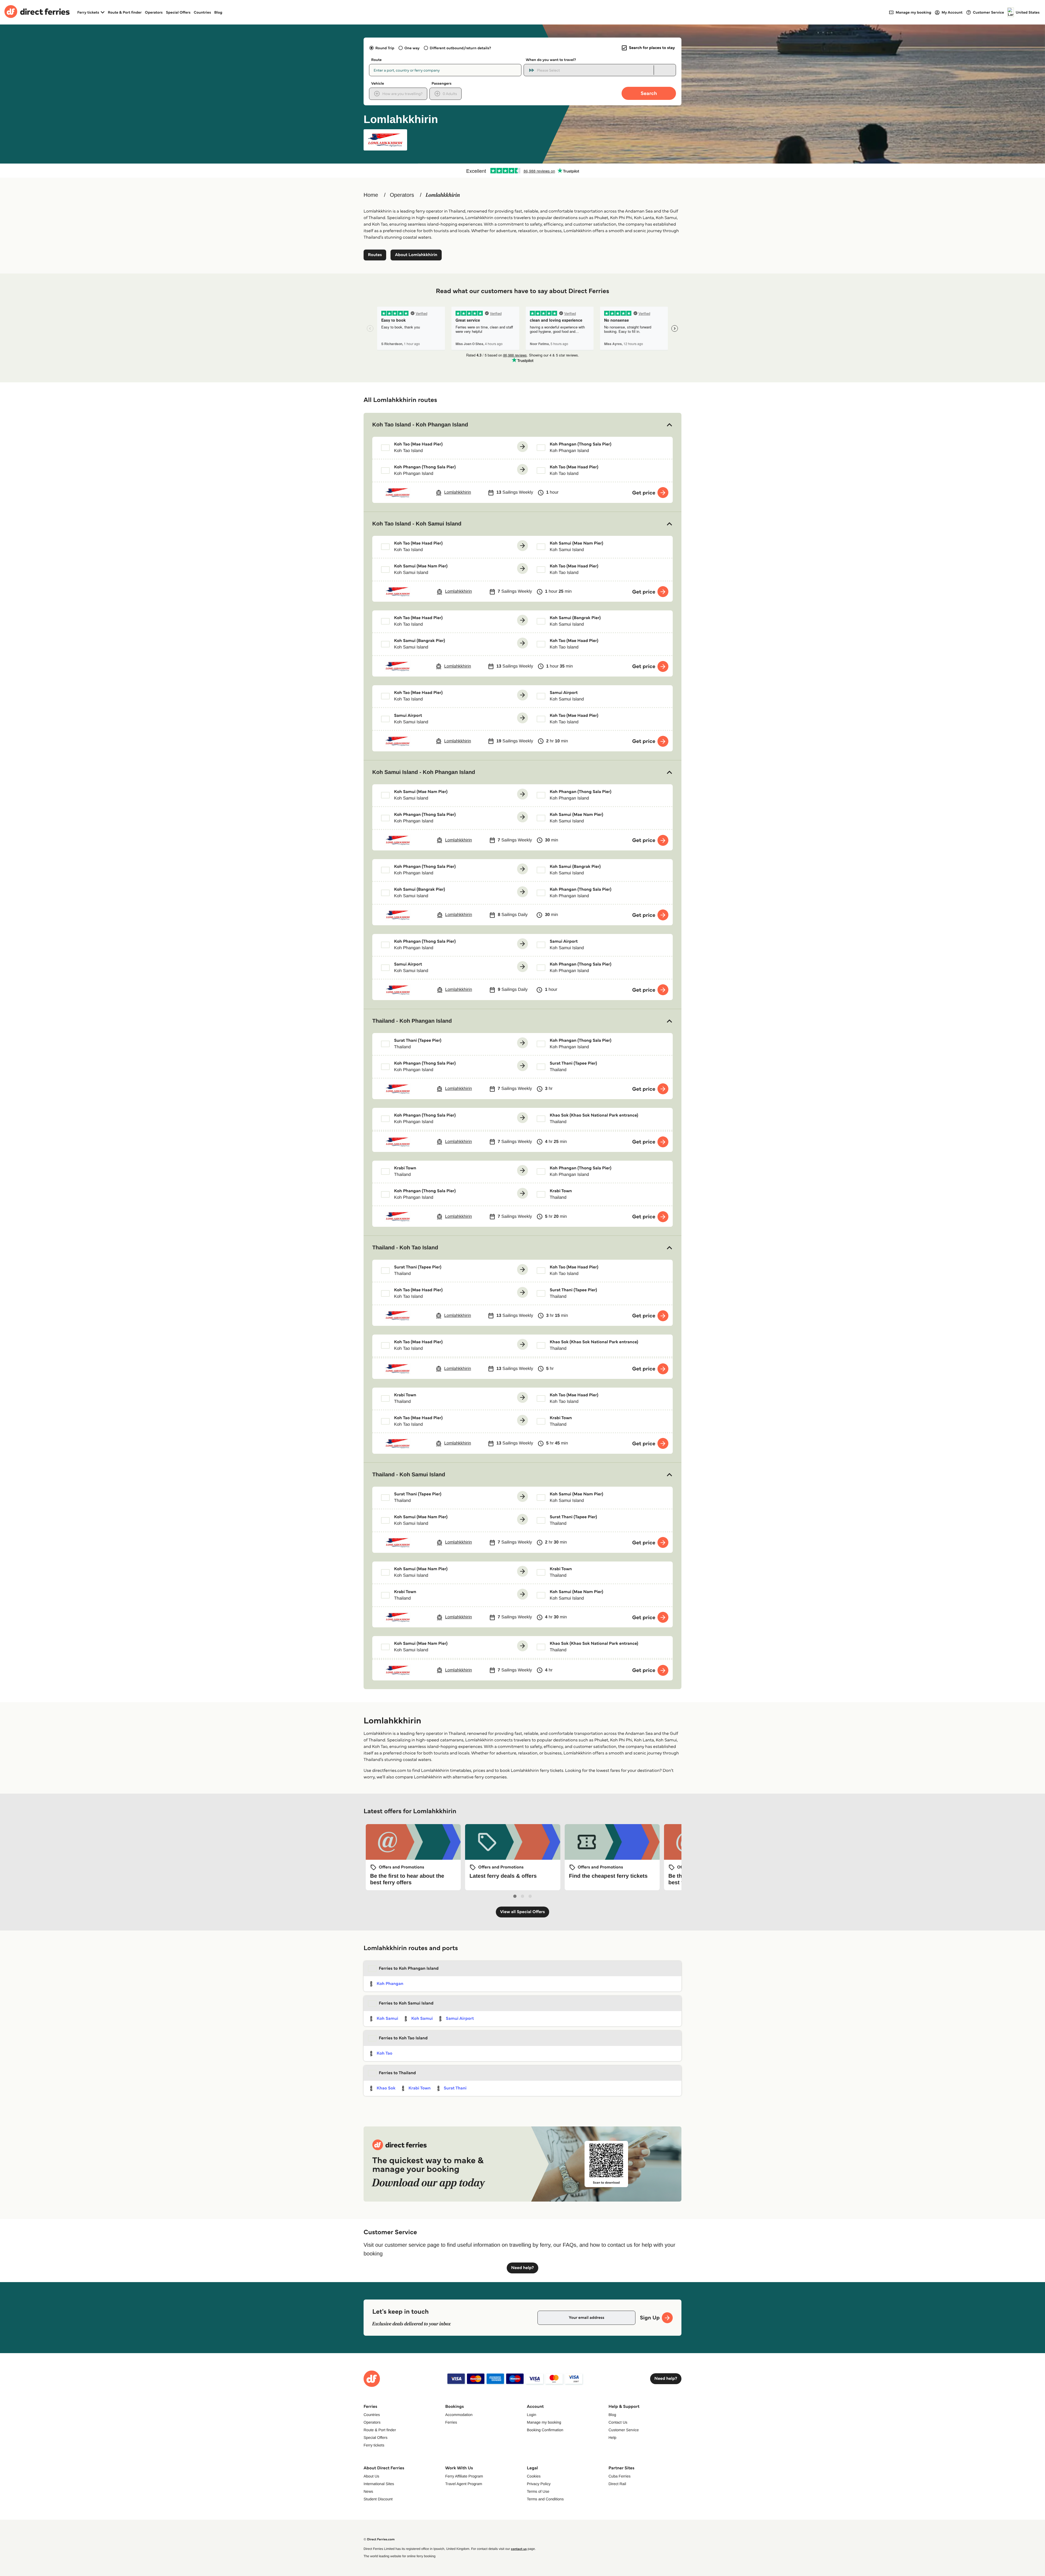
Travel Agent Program (464, 2484)
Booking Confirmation (545, 2430)
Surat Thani (455, 2088)
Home (371, 195)
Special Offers (178, 12)
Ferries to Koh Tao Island (403, 2038)
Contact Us (618, 2422)
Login (531, 2415)
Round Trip (385, 48)
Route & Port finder (125, 12)
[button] (522, 425)
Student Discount (378, 2499)
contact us (519, 2549)
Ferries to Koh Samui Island (406, 2003)
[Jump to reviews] (522, 171)
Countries (202, 12)
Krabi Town (419, 2088)
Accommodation (459, 2415)
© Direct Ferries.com (379, 2539)
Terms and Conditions (545, 2499)
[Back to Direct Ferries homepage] (37, 12)
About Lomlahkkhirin (416, 255)
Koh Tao (385, 2053)
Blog (218, 12)
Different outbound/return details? (460, 48)
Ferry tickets (374, 2445)
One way (412, 48)
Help (612, 2437)
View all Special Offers (523, 1912)
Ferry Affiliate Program (464, 2476)
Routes (375, 255)
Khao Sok (386, 2088)
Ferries (451, 2422)
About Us (371, 2476)
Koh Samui (387, 2019)
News (368, 2491)
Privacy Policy (539, 2484)
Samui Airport (460, 2019)
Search (649, 93)
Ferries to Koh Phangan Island (409, 1968)
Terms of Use (538, 2491)
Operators (154, 12)
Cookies (534, 2476)
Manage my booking (544, 2422)
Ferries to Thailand (397, 2073)
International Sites (379, 2484)
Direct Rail (617, 2484)
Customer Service (624, 2430)
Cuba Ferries (620, 2476)
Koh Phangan (390, 1984)
